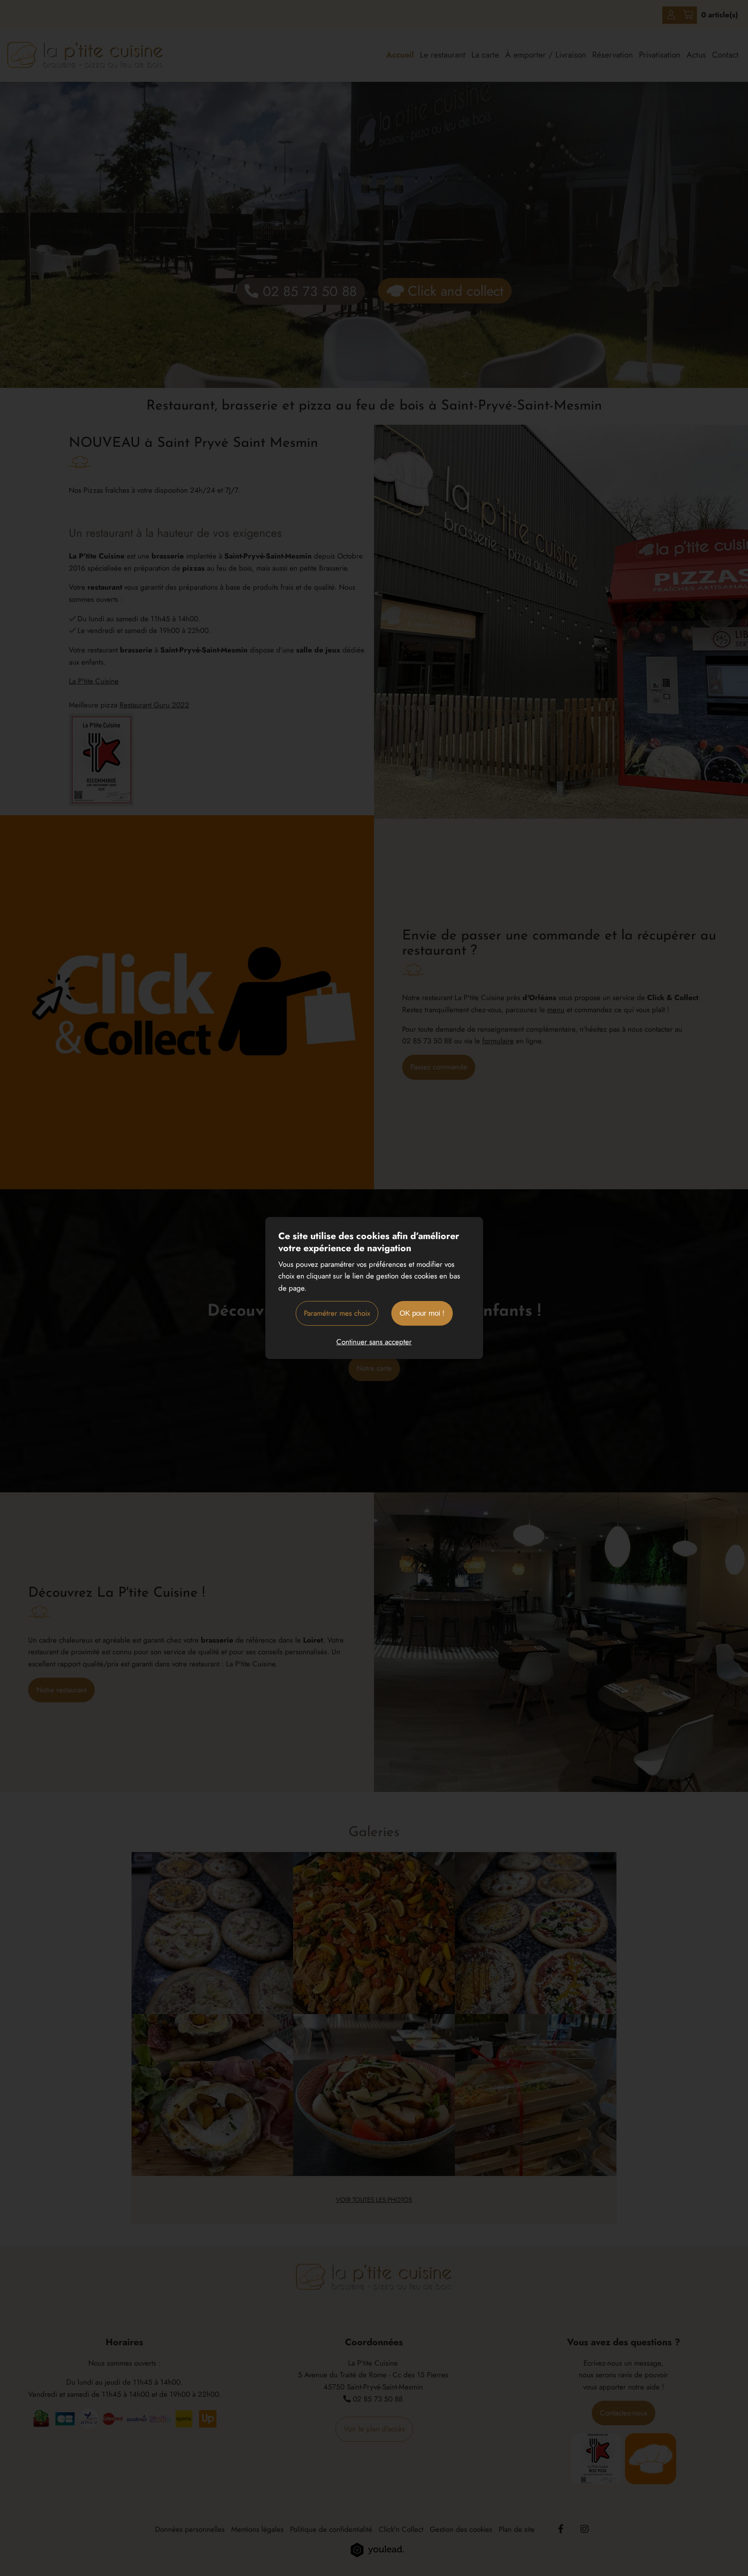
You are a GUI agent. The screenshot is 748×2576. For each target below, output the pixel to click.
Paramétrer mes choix (337, 1313)
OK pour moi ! (422, 1313)
